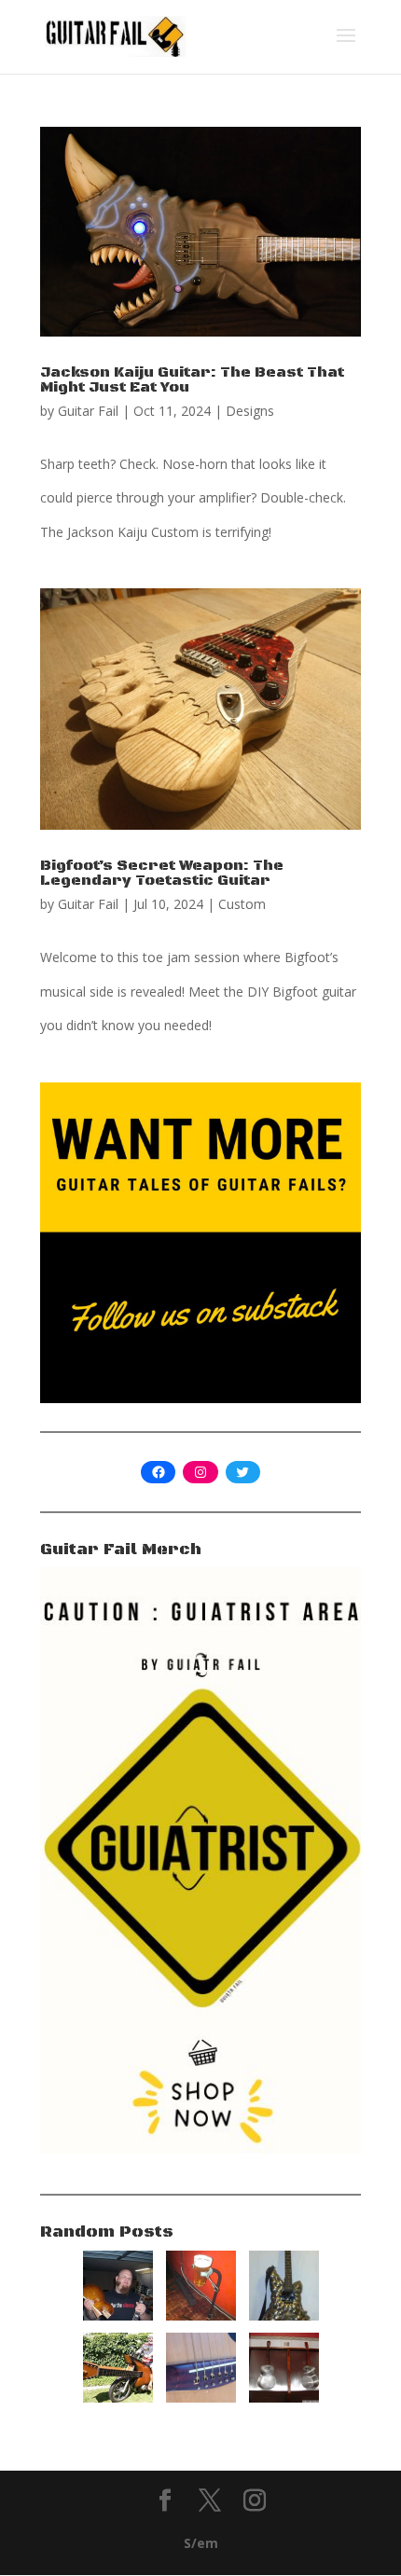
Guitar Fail (88, 411)
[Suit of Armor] (284, 2315)
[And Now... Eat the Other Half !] (118, 2315)
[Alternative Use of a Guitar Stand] (201, 2315)
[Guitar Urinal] (284, 2397)
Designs (250, 411)
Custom (242, 904)
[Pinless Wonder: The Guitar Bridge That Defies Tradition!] (201, 2397)
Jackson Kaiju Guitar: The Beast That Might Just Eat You (192, 379)
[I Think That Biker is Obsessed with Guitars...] (118, 2397)
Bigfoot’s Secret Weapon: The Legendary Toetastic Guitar (162, 873)
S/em (201, 2543)
